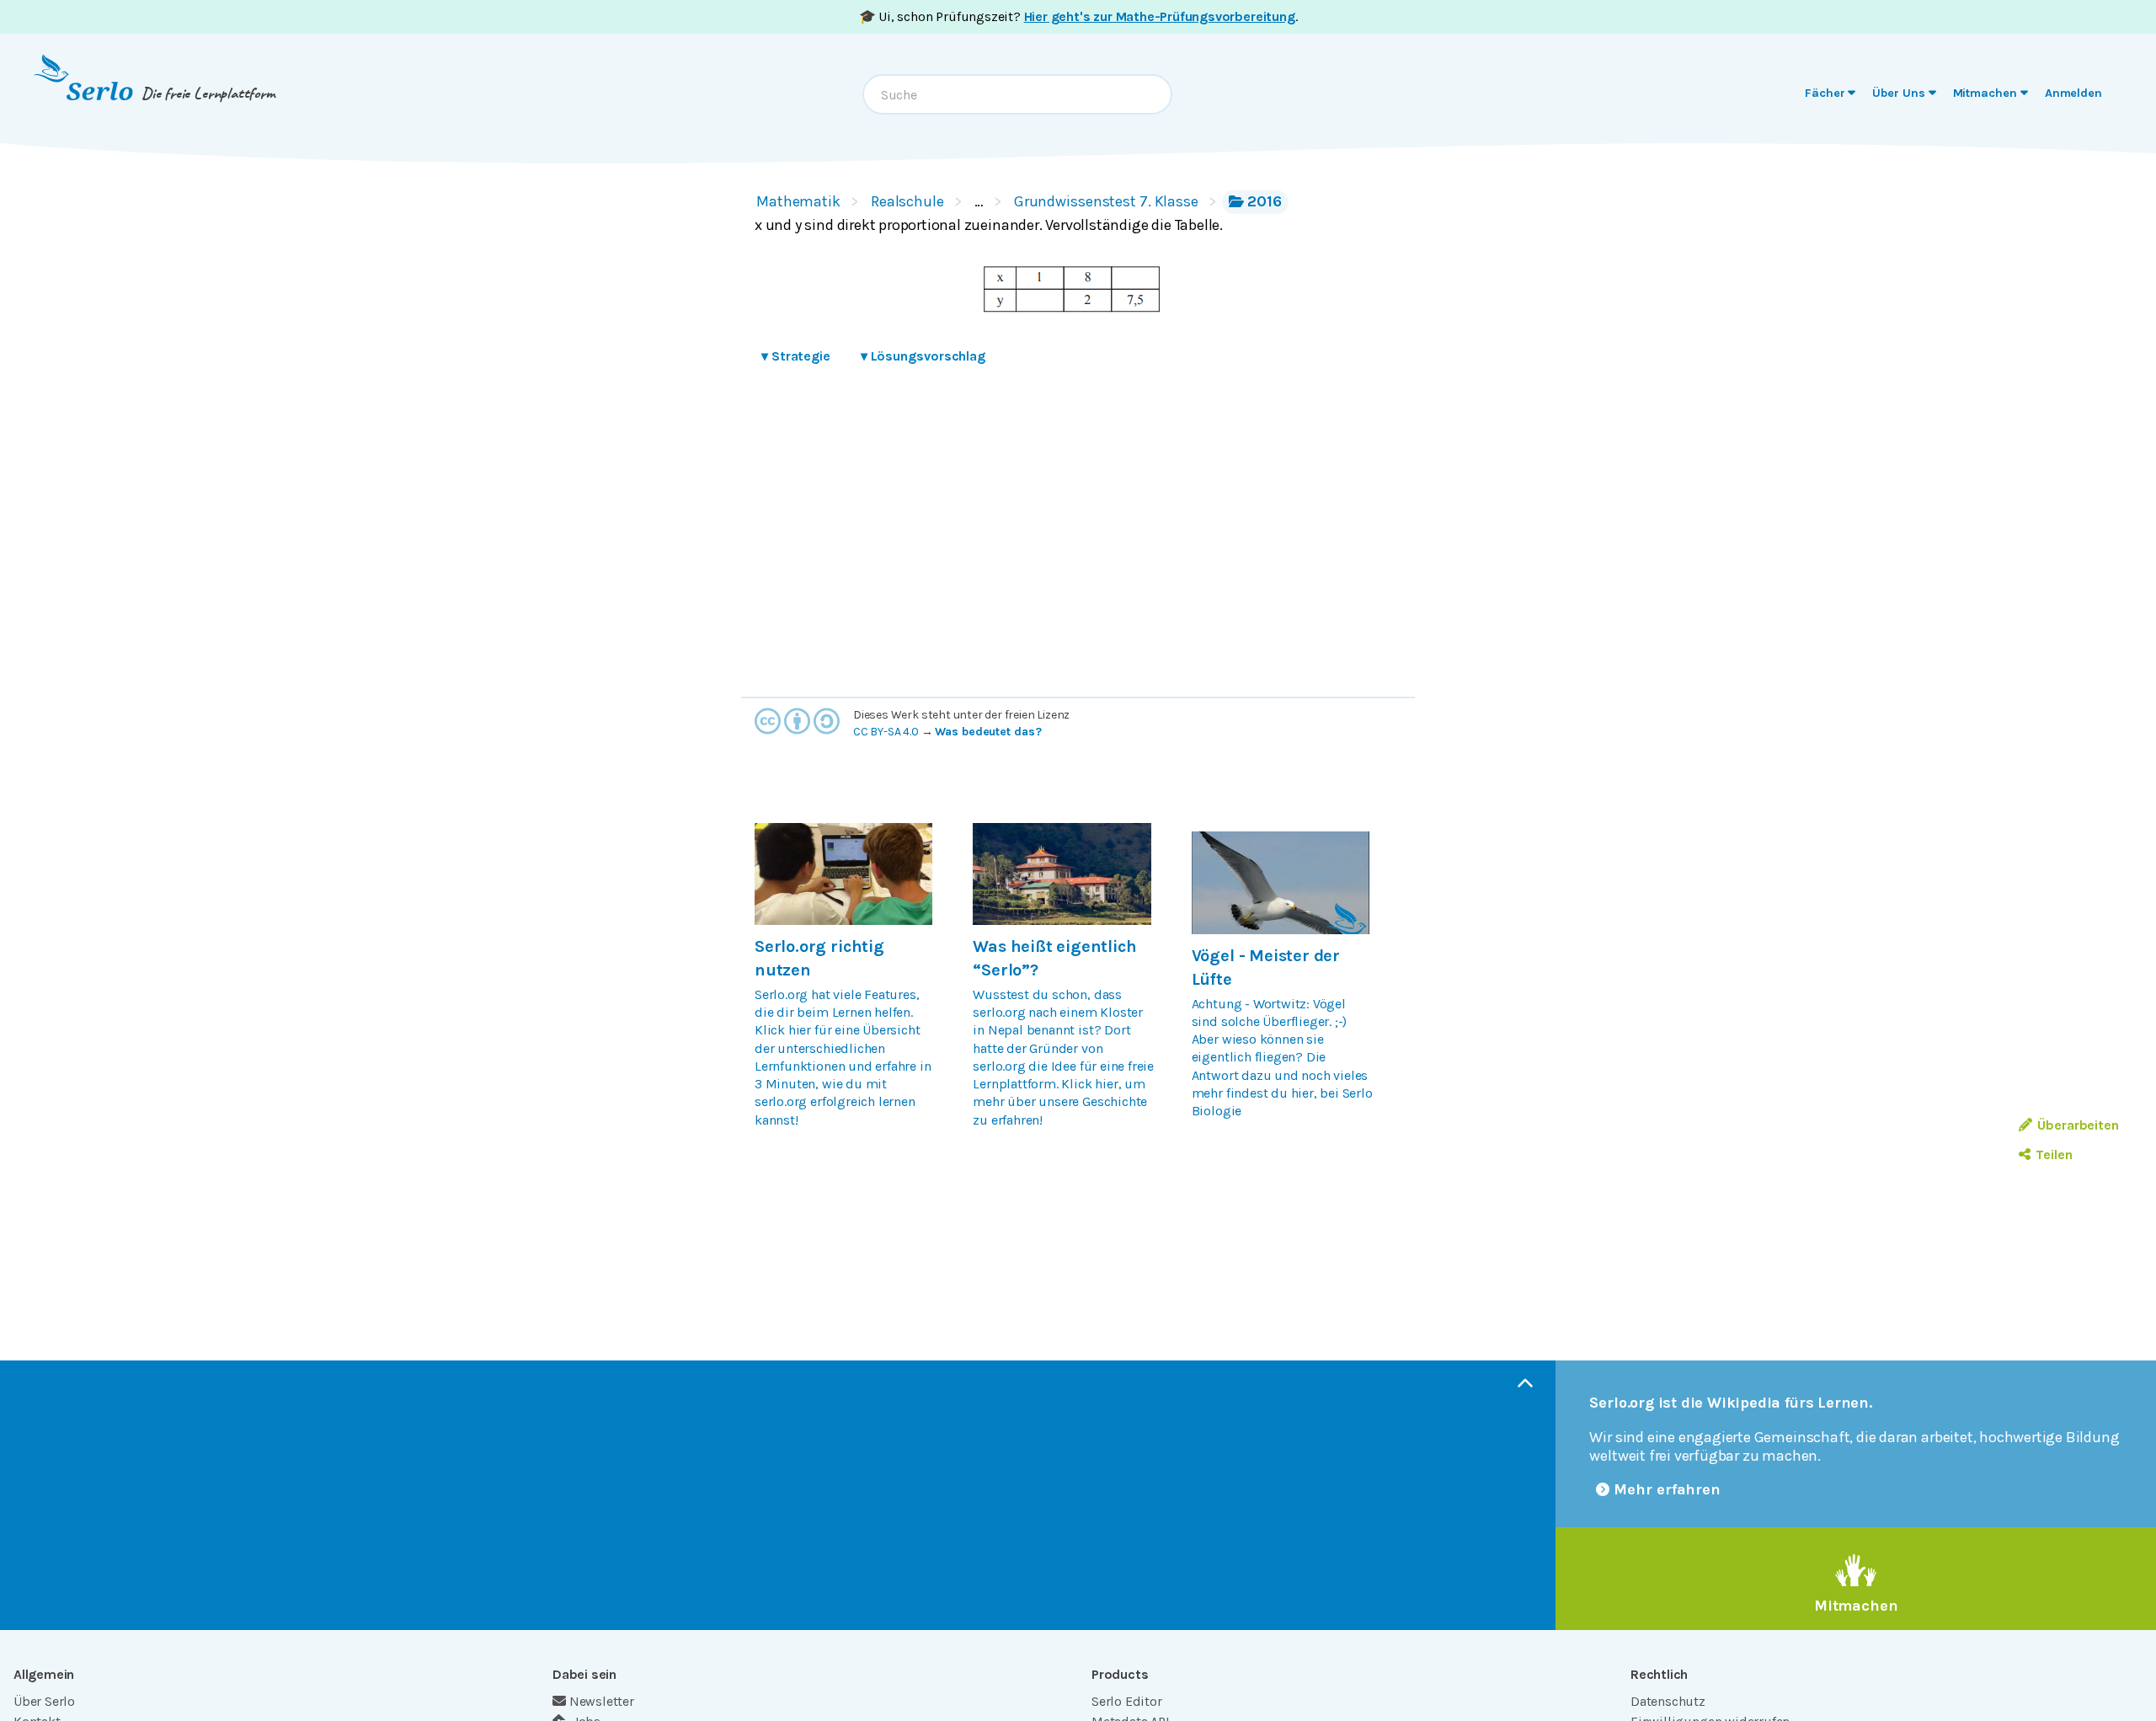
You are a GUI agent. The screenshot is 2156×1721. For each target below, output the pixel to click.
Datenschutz (1668, 1701)
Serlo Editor (1127, 1701)
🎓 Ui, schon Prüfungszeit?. (1078, 16)
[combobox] (1017, 94)
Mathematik (798, 201)
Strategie (796, 356)
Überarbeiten (2078, 1125)
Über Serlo (44, 1701)
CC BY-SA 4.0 (886, 732)
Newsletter (602, 1701)
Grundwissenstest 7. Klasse (1106, 201)
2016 (1265, 201)
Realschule (907, 201)
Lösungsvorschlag (923, 356)
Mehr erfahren (1667, 1489)
